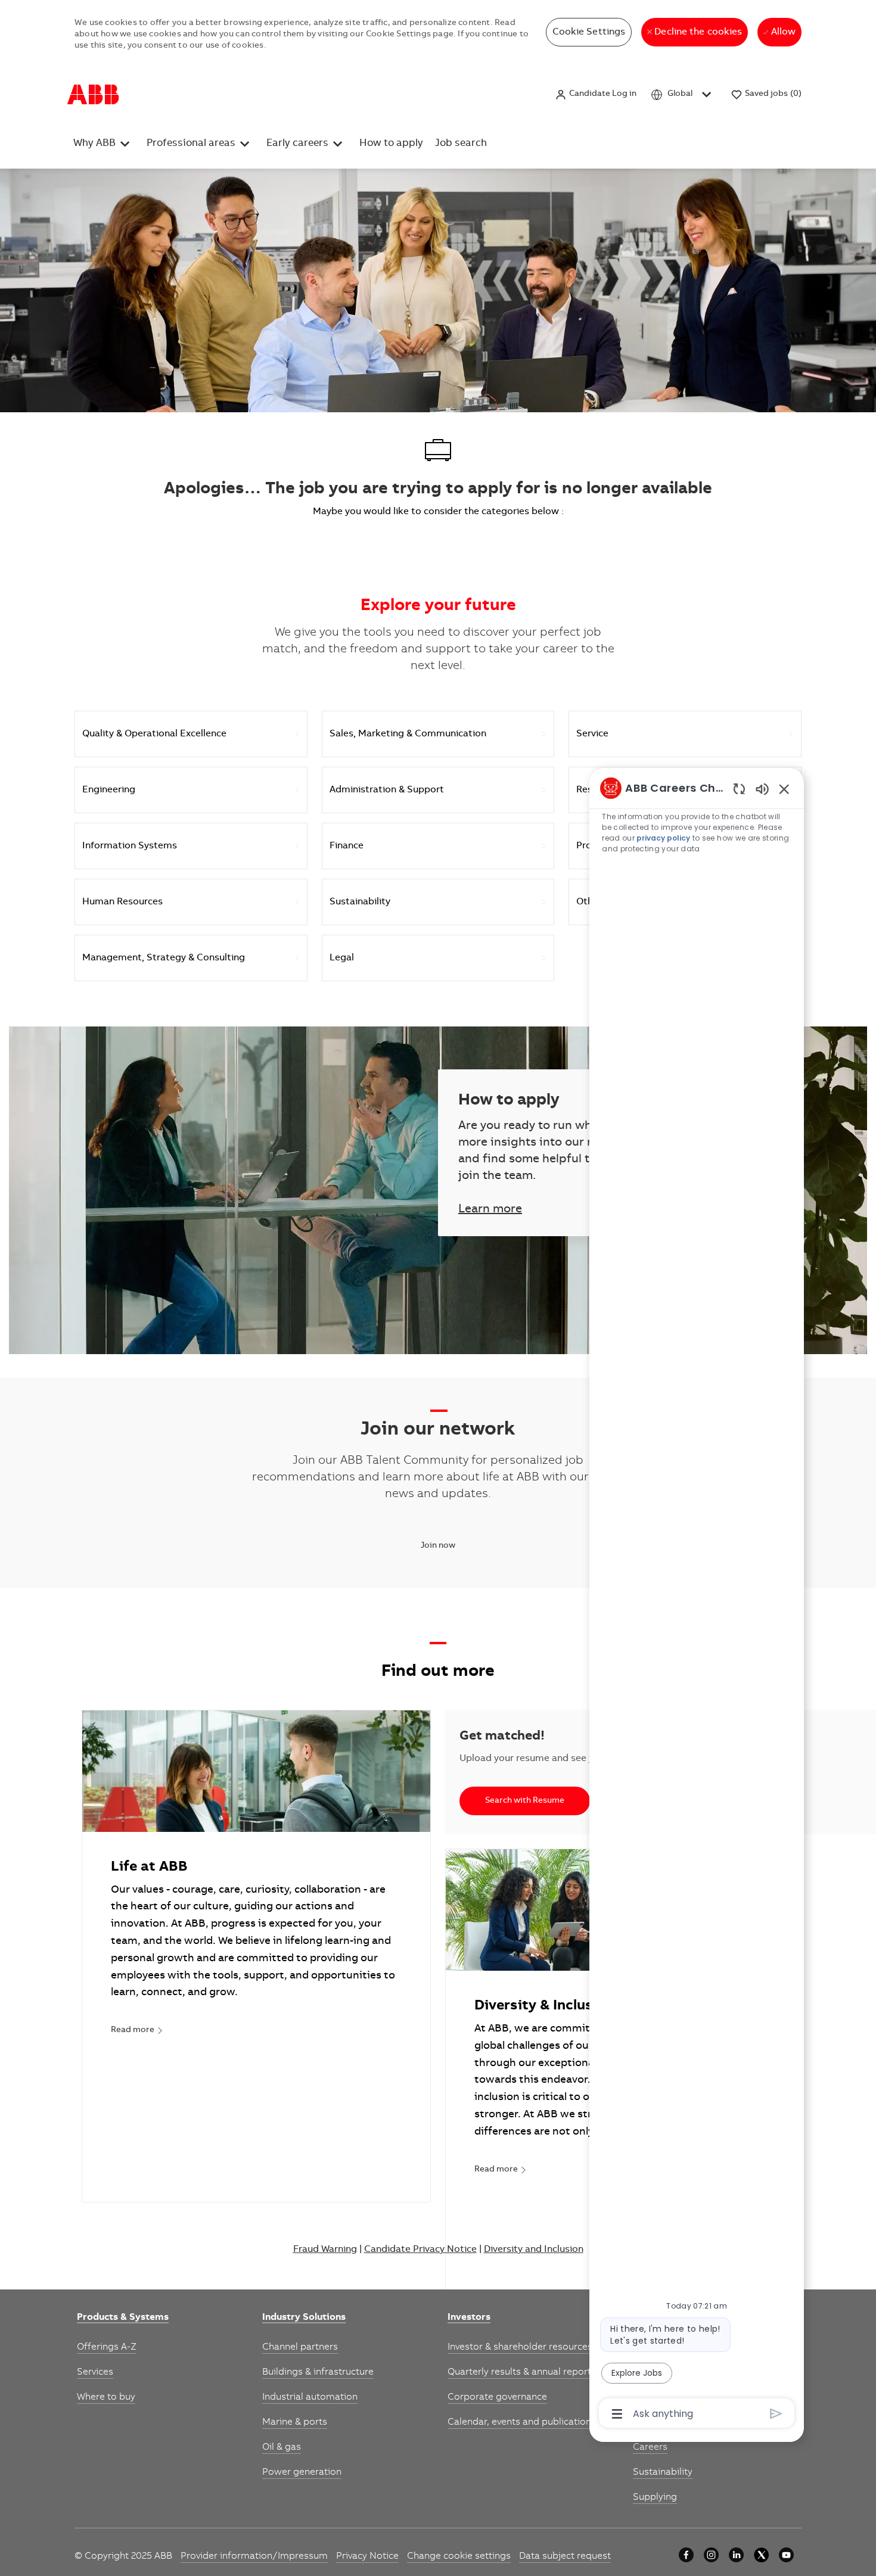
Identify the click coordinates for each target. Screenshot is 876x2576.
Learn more (490, 1210)
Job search (461, 144)
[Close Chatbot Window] (784, 789)
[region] (697, 1600)
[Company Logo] (93, 95)
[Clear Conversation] (739, 788)
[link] (137, 2031)
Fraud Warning (325, 2250)
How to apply (391, 144)
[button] (596, 94)
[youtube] (786, 2555)
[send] (776, 2414)
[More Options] (617, 2414)
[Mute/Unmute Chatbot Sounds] (762, 788)
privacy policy (663, 838)
